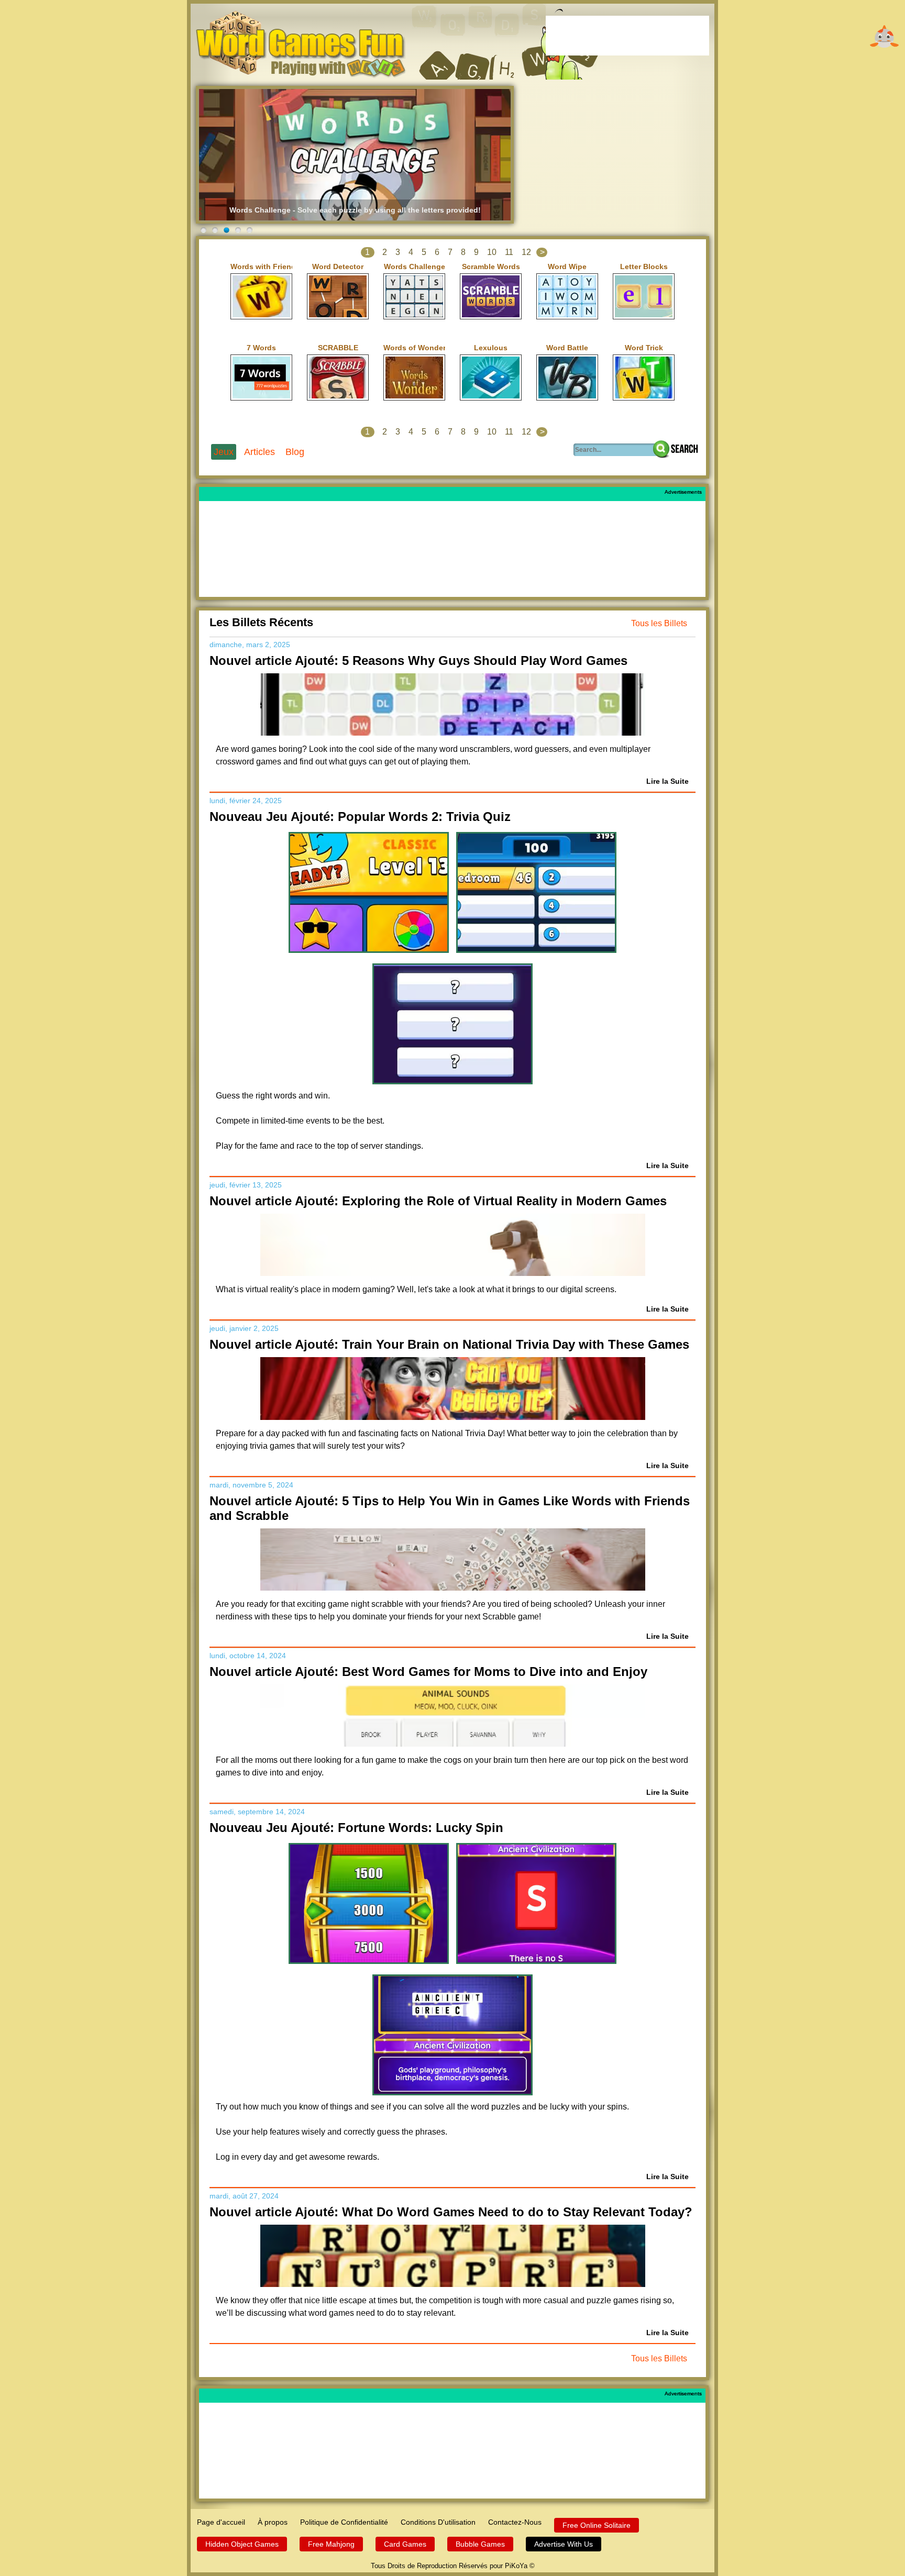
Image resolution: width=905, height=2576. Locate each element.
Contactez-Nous (515, 2522)
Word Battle (567, 348)
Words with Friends (261, 267)
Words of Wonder (414, 348)
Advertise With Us (564, 2544)
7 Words (261, 348)
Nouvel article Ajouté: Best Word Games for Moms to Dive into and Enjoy (428, 1672)
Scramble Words (491, 267)
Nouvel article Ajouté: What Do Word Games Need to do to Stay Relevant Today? (451, 2212)
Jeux (224, 452)
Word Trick (644, 348)
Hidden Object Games (242, 2544)
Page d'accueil (221, 2522)
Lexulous (491, 348)
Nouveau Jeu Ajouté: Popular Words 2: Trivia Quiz (360, 817)
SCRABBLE (338, 348)
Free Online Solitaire (597, 2525)
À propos (273, 2522)
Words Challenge (415, 267)
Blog (295, 452)
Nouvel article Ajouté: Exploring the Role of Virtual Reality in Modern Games (438, 1201)
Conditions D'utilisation (438, 2522)
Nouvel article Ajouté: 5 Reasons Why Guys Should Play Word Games (418, 660)
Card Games (405, 2544)
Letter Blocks (644, 267)
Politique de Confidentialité (344, 2522)
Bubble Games (480, 2544)
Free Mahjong (331, 2544)
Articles (260, 452)
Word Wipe (567, 267)
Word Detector (338, 267)
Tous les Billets (659, 623)
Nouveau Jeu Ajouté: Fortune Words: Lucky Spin (356, 1828)
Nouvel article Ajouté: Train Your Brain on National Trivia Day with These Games (449, 1344)
